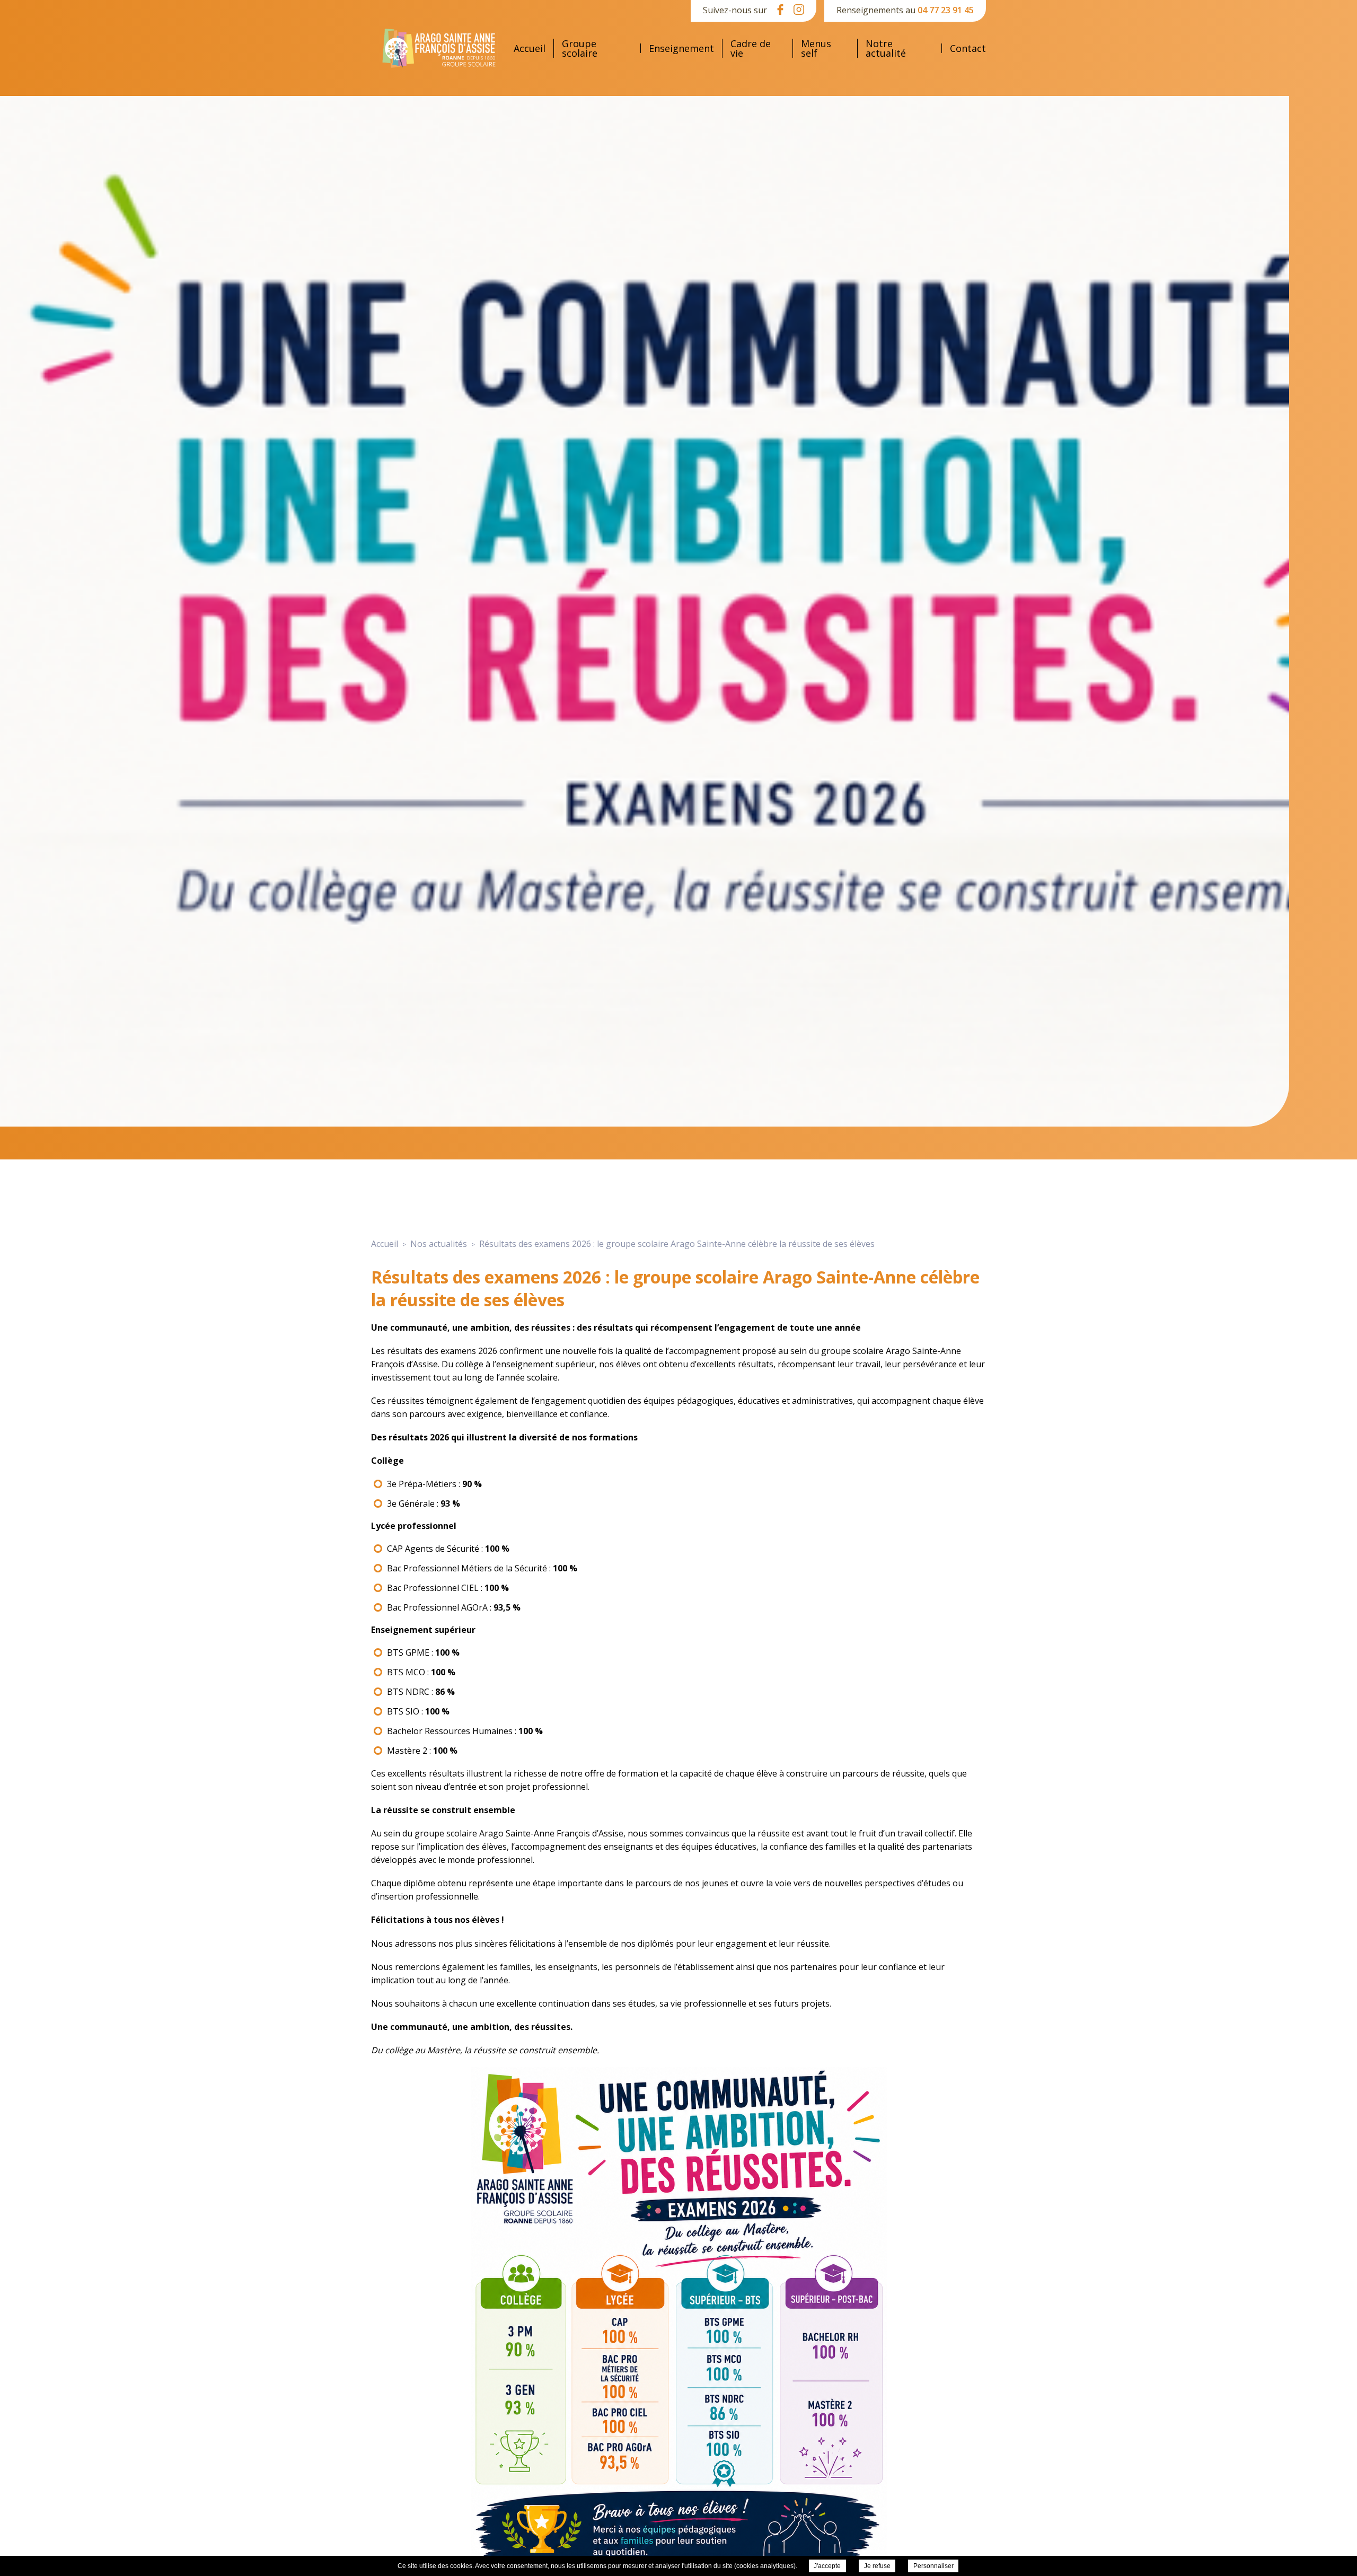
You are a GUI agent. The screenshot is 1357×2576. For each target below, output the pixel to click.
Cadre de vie (751, 48)
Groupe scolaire (580, 48)
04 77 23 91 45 (946, 10)
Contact (968, 48)
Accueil (530, 48)
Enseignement (681, 48)
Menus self (816, 48)
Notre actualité (886, 48)
